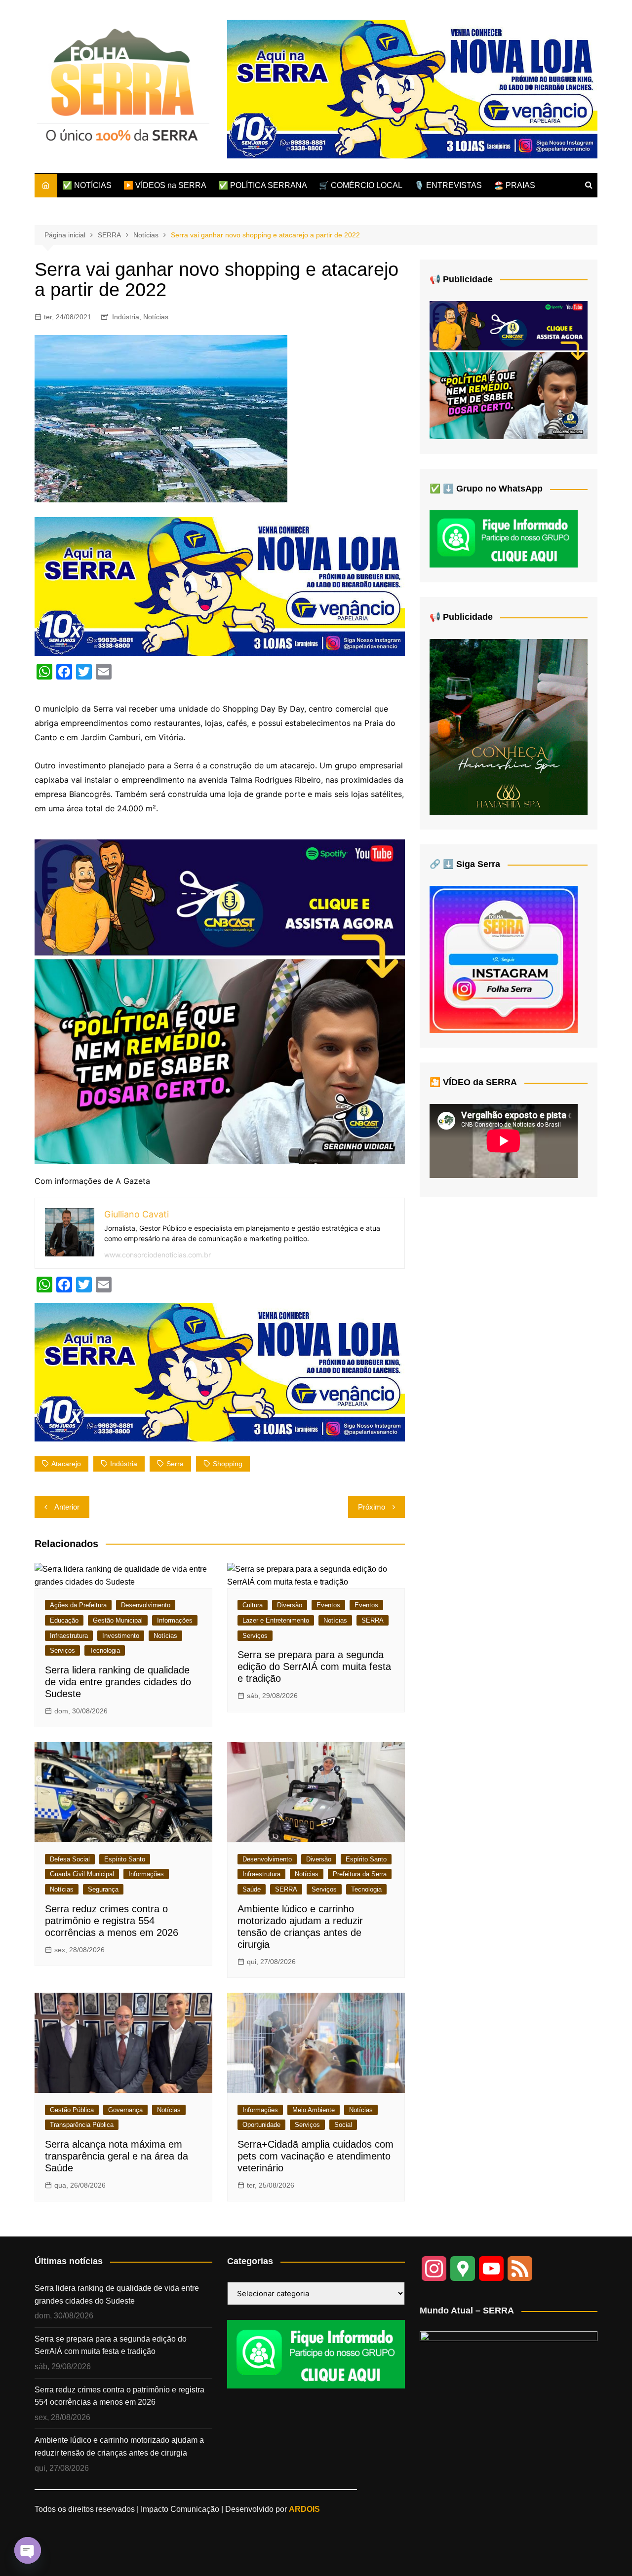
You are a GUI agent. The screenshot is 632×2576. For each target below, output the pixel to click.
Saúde (252, 1889)
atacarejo (66, 1464)
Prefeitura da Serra (360, 1874)
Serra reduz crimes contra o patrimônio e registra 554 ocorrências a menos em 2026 (112, 1921)
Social (343, 2125)
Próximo (372, 1507)
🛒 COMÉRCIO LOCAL (361, 185)
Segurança (103, 1889)
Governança (125, 2110)
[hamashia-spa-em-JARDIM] (509, 726)
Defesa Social (70, 1859)
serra (175, 1464)
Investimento (121, 1636)
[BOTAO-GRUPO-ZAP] (316, 2354)
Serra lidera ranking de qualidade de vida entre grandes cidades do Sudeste (118, 1682)
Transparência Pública (82, 2125)
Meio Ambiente (314, 2110)
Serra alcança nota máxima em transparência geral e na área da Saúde (117, 2156)
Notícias (156, 317)
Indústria (126, 317)
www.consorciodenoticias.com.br (158, 1255)
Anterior (67, 1507)
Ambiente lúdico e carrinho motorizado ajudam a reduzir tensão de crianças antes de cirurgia (119, 2446)
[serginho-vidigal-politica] (220, 1001)
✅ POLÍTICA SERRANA (263, 185)
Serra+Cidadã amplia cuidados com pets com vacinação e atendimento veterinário (316, 2156)
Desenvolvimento (146, 1605)
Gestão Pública (72, 2110)
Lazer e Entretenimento (276, 1620)
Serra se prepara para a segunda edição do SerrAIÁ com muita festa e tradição (314, 1667)
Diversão (290, 1605)
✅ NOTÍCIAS (87, 185)
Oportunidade (261, 2125)
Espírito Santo (125, 1859)
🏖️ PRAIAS (514, 185)
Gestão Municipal (118, 1620)
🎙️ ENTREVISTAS (448, 185)
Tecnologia (105, 1650)
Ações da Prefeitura (78, 1605)
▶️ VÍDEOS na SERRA (165, 185)
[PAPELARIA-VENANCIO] (412, 89)
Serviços (62, 1650)
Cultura (253, 1605)
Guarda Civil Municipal (82, 1874)
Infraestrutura (69, 1636)
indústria (124, 1464)
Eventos (328, 1605)
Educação (64, 1620)
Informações (175, 1620)
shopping (228, 1464)
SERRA (373, 1620)
